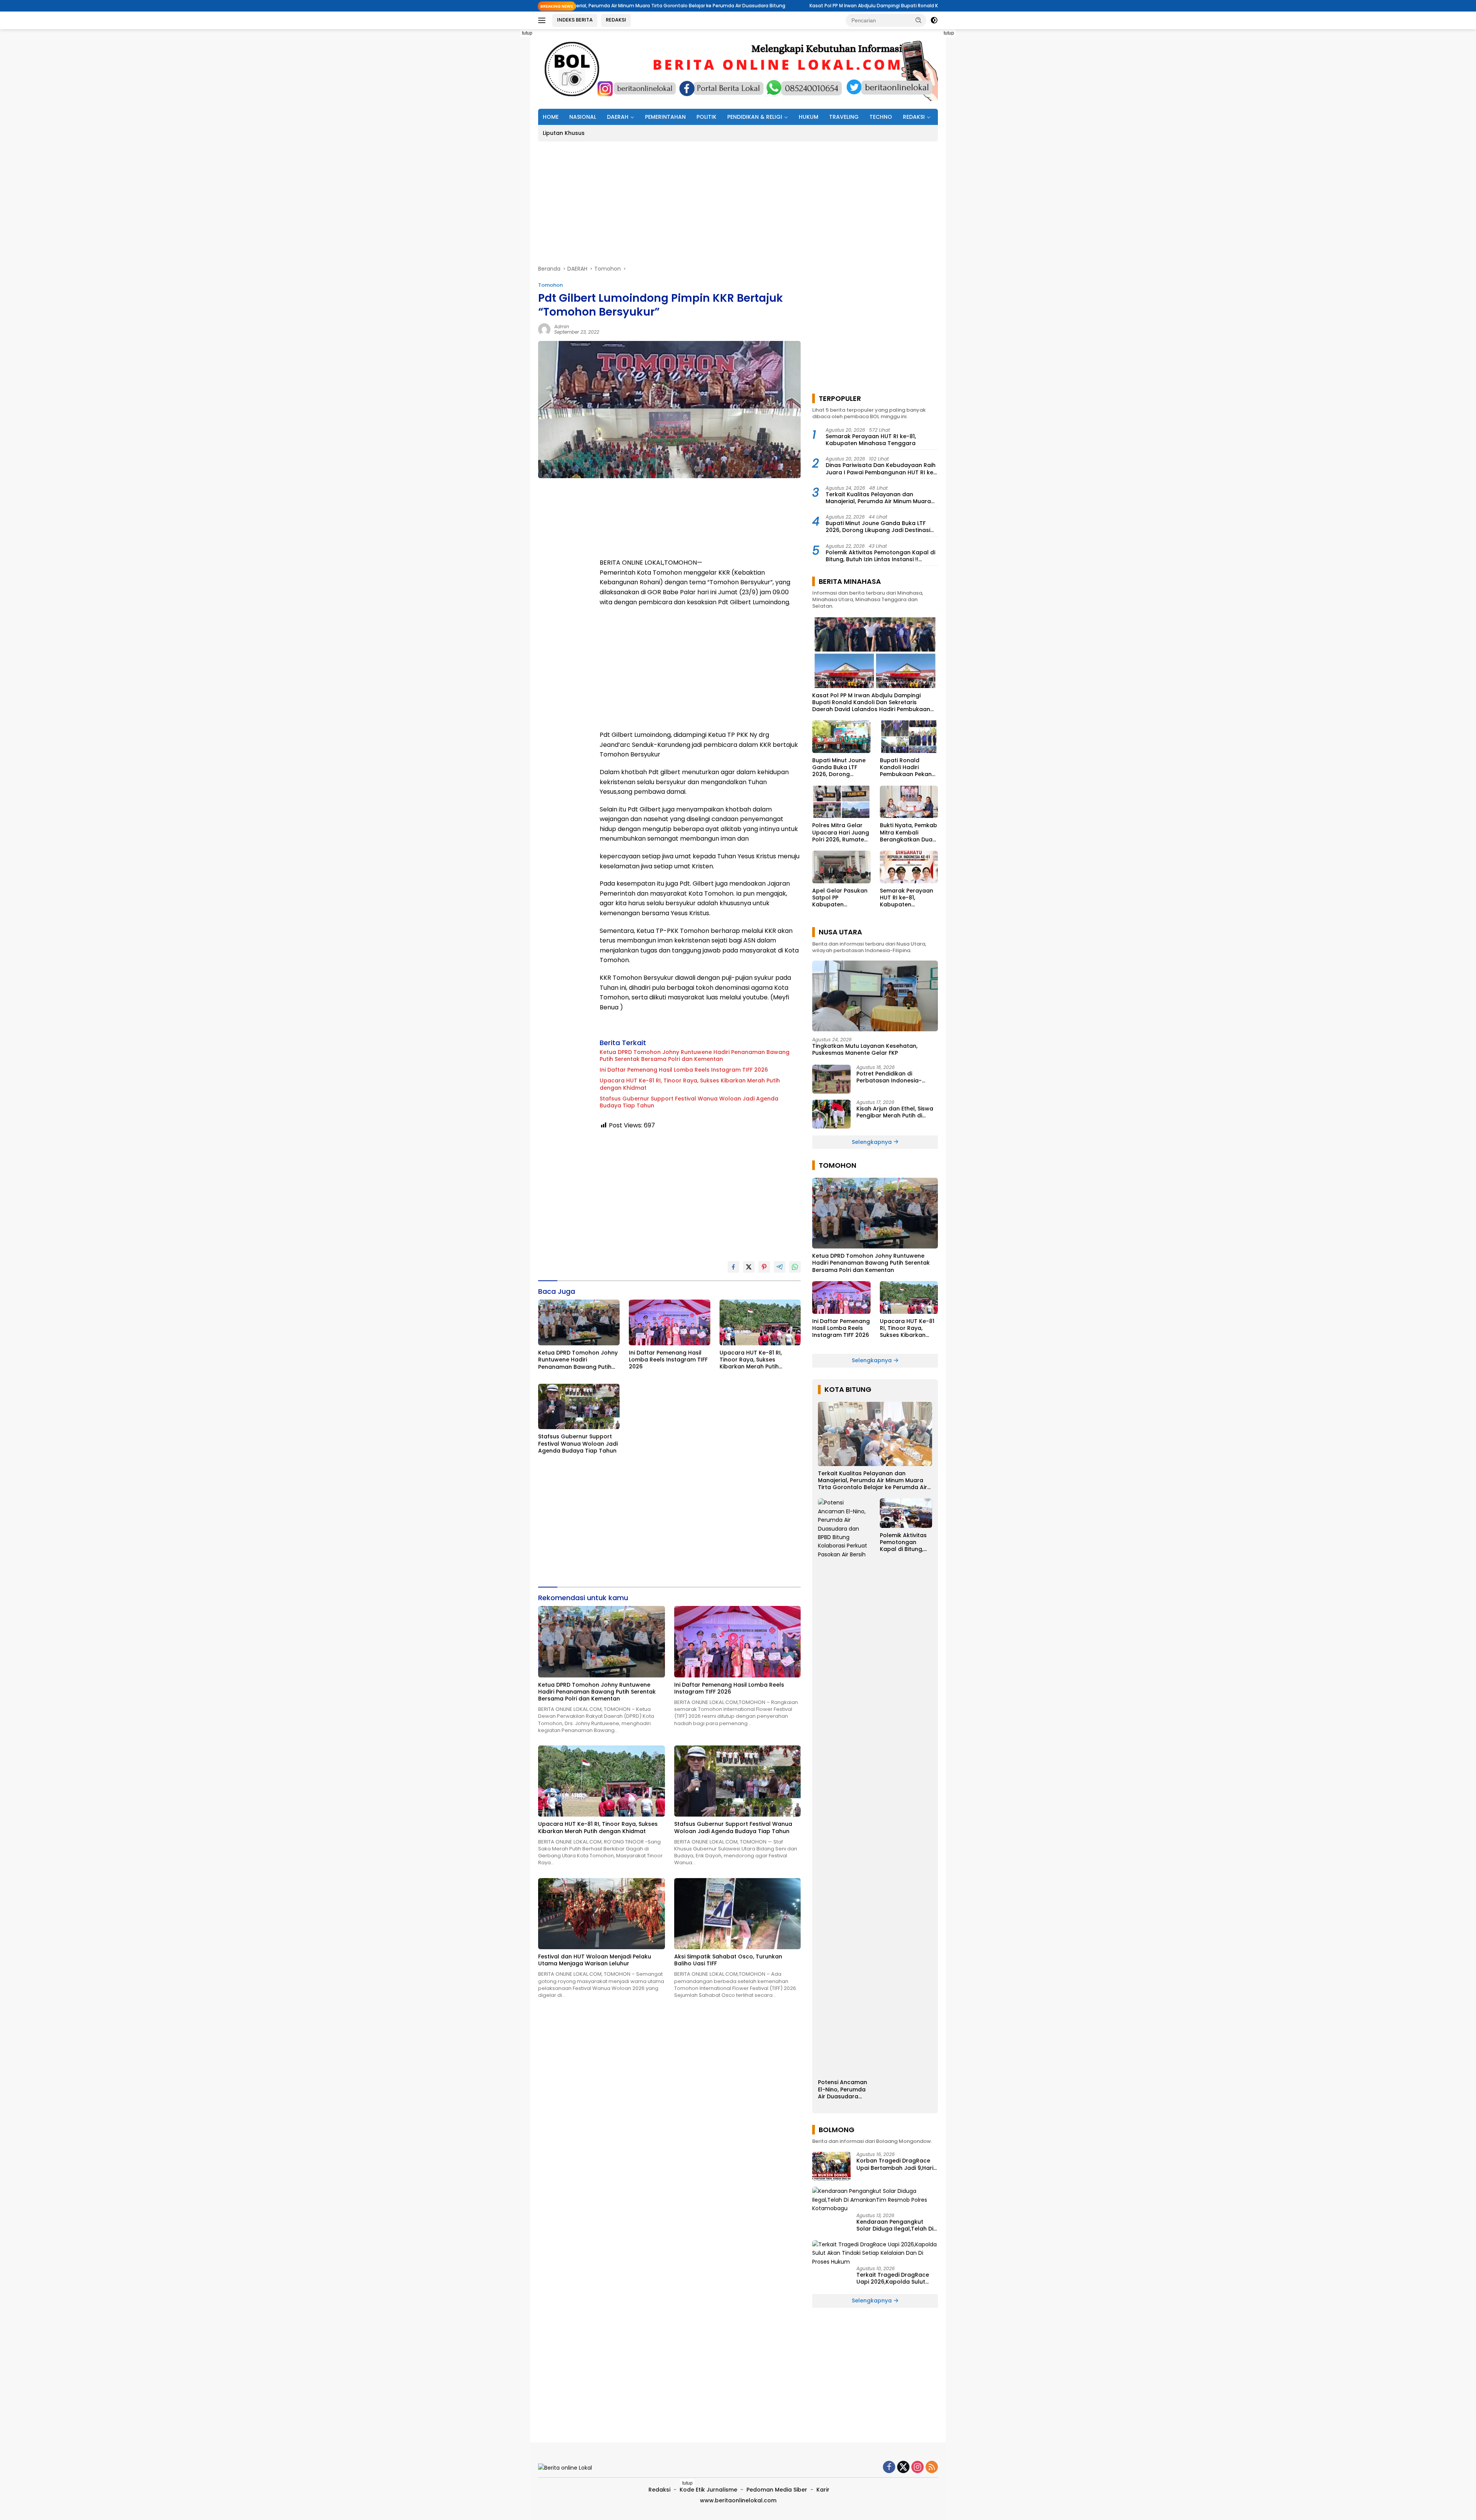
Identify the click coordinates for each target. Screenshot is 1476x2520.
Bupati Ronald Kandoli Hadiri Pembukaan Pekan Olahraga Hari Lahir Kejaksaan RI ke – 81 (908, 767)
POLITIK (706, 117)
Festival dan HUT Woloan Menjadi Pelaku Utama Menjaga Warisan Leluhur (595, 1960)
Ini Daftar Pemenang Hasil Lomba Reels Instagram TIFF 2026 (684, 1070)
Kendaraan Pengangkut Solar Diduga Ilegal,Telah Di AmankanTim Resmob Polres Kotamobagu (897, 2225)
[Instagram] (918, 2468)
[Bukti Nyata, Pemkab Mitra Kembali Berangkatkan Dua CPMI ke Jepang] (909, 802)
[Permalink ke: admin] (544, 329)
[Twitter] (903, 2468)
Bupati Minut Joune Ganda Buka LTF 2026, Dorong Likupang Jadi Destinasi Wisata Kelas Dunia (878, 527)
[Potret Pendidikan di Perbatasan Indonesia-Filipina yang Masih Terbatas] (831, 1079)
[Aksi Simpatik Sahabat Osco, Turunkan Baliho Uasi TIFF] (738, 1914)
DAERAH (618, 117)
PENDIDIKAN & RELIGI (755, 117)
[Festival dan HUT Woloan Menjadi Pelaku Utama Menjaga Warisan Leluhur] (602, 1914)
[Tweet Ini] (749, 1267)
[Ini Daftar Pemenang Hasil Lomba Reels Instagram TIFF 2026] (670, 1322)
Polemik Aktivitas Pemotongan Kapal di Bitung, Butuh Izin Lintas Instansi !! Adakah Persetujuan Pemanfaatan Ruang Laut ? (880, 556)
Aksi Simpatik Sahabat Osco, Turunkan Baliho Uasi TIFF (728, 1960)
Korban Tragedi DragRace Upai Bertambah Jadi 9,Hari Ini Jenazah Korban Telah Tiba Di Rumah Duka (895, 2164)
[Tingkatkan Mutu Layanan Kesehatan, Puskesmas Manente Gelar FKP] (875, 996)
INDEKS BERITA (575, 20)
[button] (919, 20)
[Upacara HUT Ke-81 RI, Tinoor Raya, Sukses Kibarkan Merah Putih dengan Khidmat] (760, 1322)
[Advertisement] (504, 145)
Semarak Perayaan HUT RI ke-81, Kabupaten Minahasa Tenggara (871, 440)
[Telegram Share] (780, 1267)
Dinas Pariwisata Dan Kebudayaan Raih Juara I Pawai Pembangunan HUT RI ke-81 (881, 469)
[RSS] (932, 2468)
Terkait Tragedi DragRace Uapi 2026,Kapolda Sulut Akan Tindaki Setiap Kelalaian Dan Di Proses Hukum (893, 2278)
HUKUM (809, 117)
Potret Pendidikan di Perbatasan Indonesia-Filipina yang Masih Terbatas (896, 1077)
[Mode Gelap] (934, 20)
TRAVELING (844, 117)
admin (562, 327)
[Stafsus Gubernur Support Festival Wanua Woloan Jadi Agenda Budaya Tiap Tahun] (579, 1407)
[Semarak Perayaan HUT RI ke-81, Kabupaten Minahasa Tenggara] (909, 867)
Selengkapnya (873, 1142)
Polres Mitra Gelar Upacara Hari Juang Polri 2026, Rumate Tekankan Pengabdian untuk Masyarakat (841, 832)
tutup (527, 33)
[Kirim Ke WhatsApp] (795, 1267)
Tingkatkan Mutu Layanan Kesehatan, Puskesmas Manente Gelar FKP (865, 1049)
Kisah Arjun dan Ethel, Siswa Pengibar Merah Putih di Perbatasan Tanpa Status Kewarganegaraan (895, 1112)
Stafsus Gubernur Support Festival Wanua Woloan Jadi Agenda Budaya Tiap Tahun (689, 1102)
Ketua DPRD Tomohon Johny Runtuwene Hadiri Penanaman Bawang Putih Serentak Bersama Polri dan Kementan (695, 1056)
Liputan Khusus (564, 133)
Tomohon (550, 285)
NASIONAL (583, 117)
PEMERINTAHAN (665, 117)
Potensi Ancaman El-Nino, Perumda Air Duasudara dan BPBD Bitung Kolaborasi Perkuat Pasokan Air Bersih (843, 2089)
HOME (551, 117)
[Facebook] (889, 2468)
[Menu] (543, 20)
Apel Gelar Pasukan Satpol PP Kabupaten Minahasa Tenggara (841, 898)
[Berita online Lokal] (738, 68)
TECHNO (881, 117)
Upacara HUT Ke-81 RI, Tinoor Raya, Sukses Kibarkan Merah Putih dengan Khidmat (690, 1084)
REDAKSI (616, 20)
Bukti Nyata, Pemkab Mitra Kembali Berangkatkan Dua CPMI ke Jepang (908, 832)
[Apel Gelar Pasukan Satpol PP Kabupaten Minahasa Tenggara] (841, 867)
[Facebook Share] (733, 1267)
